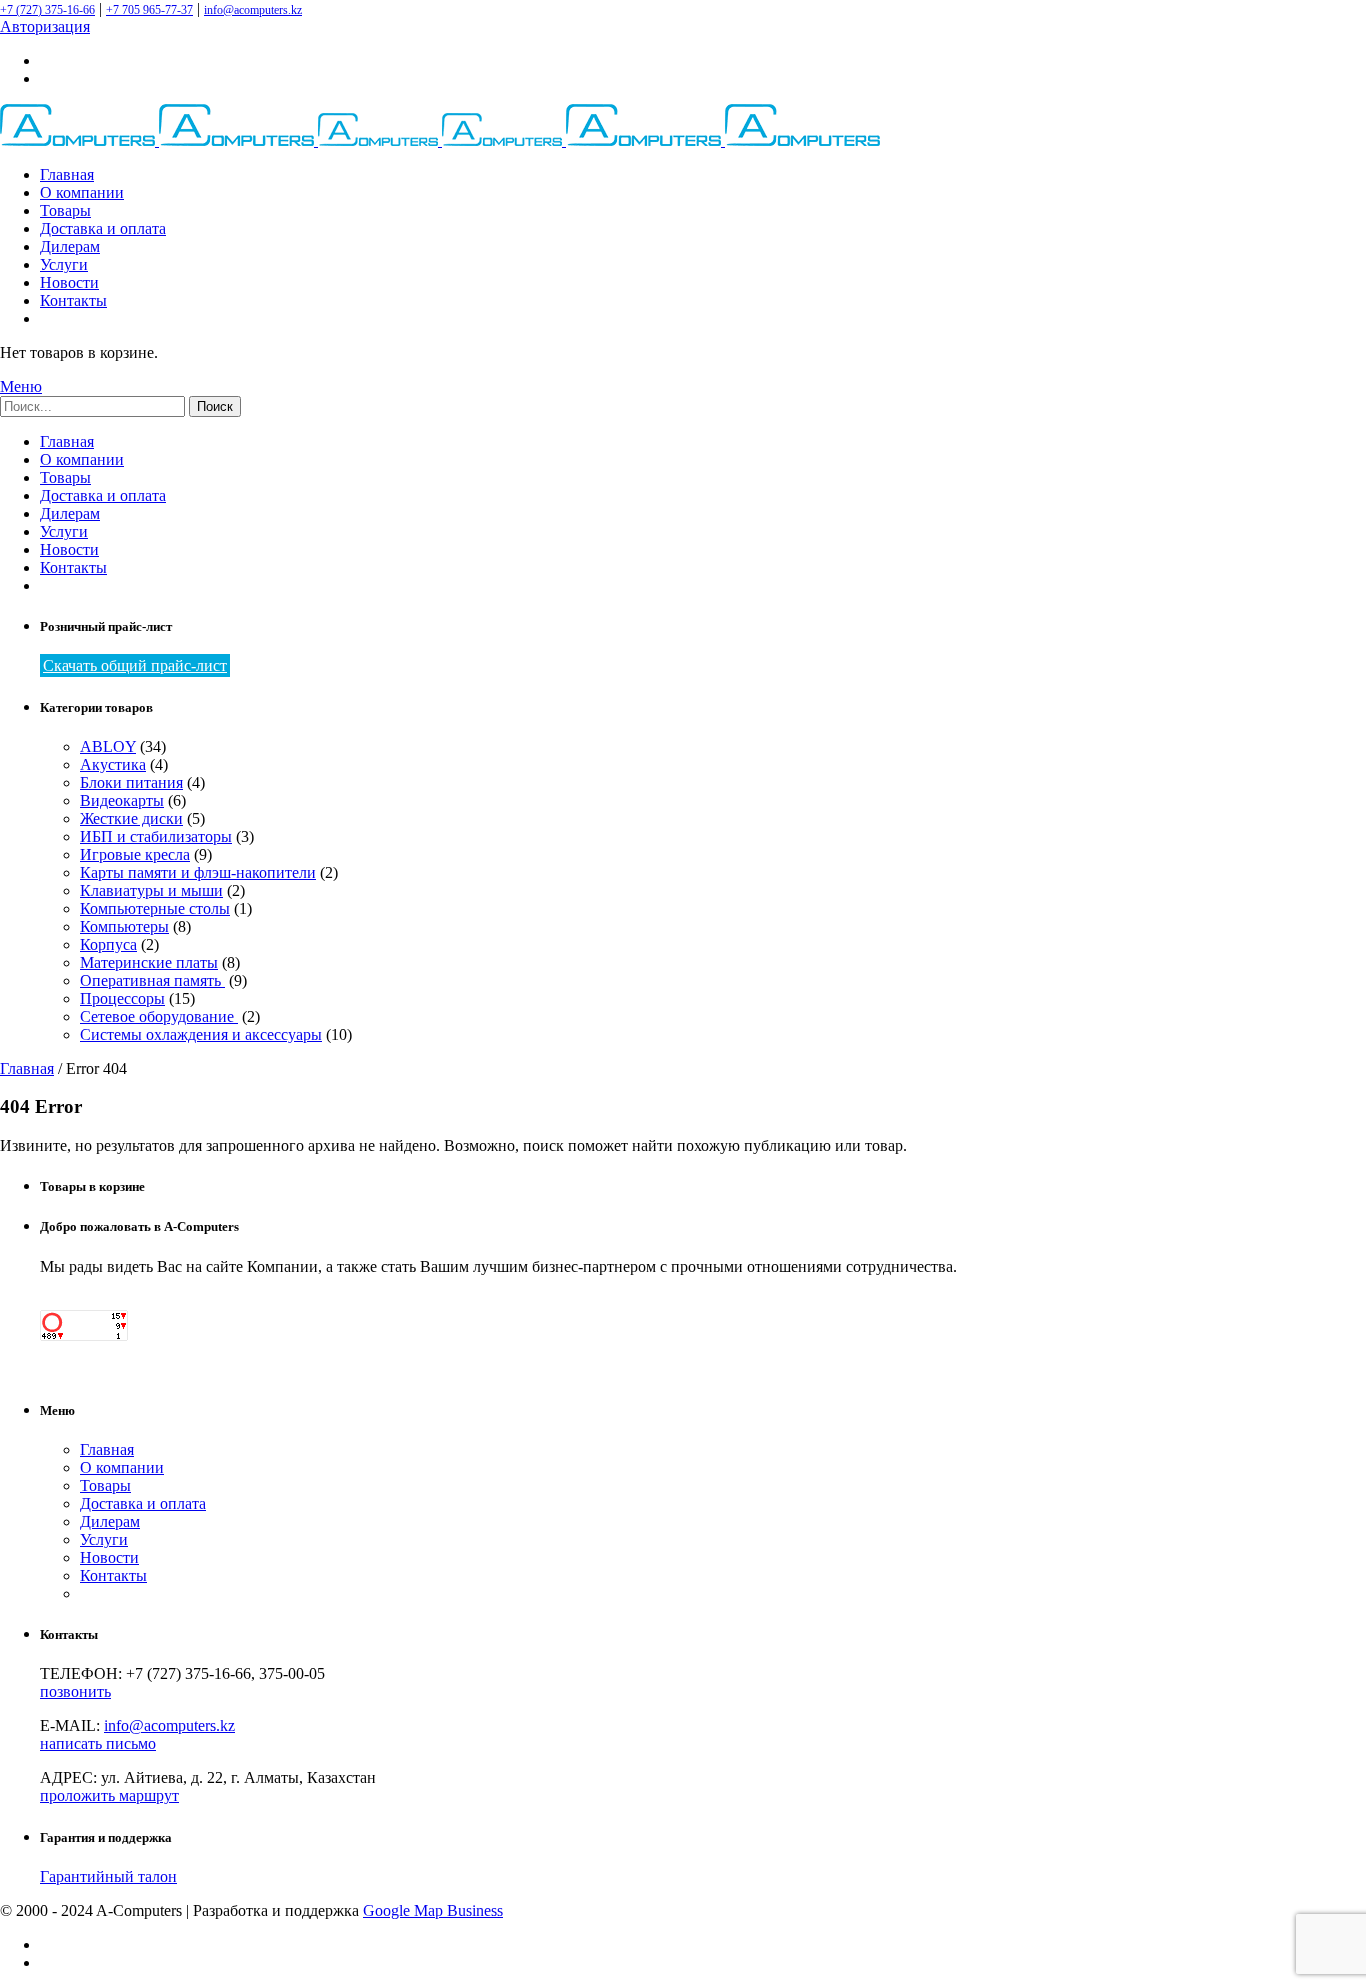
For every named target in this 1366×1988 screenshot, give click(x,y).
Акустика (113, 764)
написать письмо (98, 1743)
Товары (65, 210)
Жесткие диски (131, 818)
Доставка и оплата (103, 228)
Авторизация (45, 26)
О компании (82, 192)
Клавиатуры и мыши (151, 890)
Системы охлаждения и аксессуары (201, 1034)
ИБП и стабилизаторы (156, 836)
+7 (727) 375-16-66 (47, 10)
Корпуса (108, 944)
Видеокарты (122, 800)
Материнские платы (149, 962)
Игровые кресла (135, 854)
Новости (69, 282)
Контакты (73, 300)
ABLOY (108, 746)
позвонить (75, 1691)
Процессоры (122, 998)
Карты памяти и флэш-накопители (198, 872)
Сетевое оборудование (159, 1016)
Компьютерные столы (155, 908)
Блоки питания (131, 782)
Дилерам (70, 246)
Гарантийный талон (108, 1876)
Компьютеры (124, 926)
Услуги (64, 264)
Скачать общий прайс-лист (135, 665)
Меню (21, 386)
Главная (67, 174)
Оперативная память (152, 980)
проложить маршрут (109, 1795)
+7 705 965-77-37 (149, 10)
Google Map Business (433, 1910)
